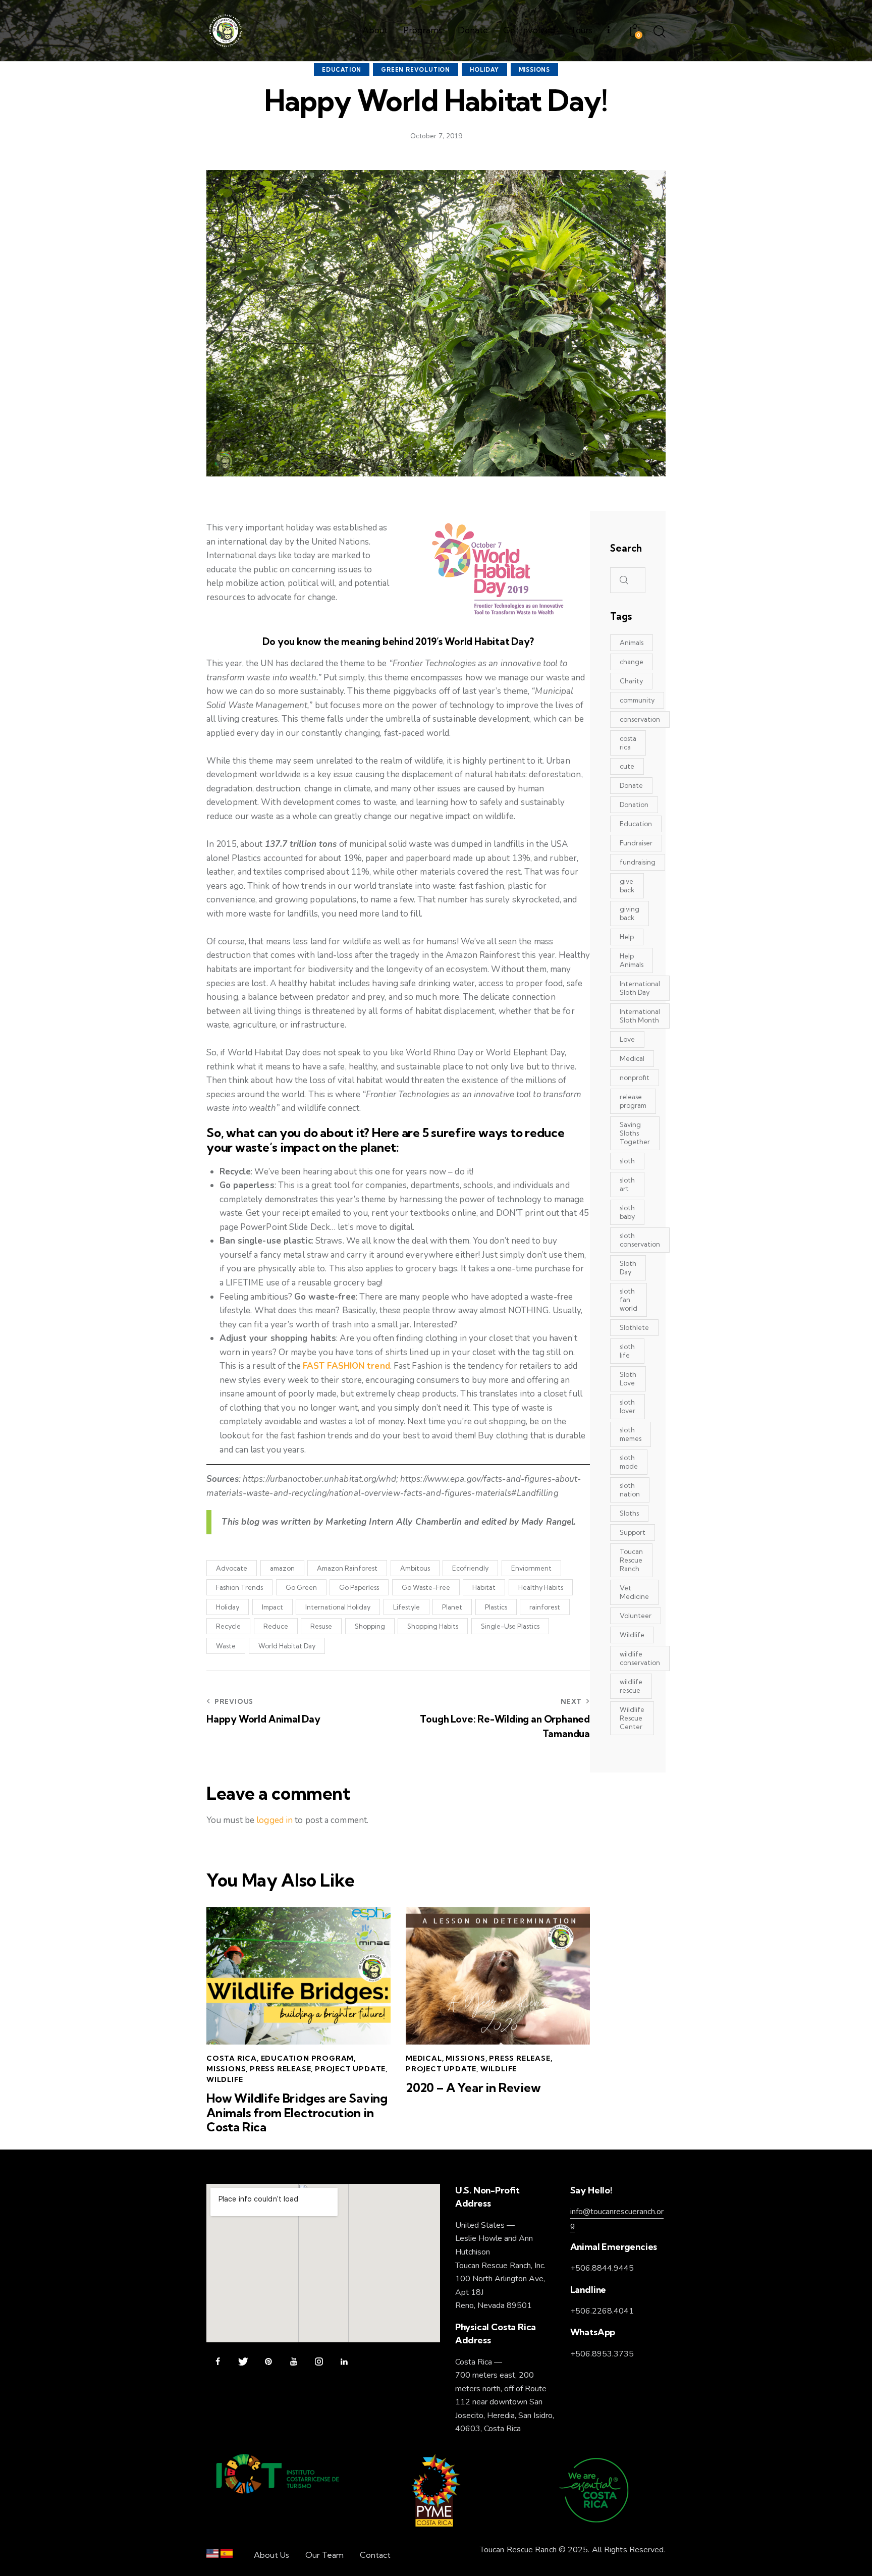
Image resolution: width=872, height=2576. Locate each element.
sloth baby (627, 1212)
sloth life (627, 1351)
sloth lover (628, 1406)
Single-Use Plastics (510, 1626)
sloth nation (630, 1490)
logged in (275, 1820)
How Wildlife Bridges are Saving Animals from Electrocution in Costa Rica (297, 2113)
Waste (226, 1646)
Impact (272, 1607)
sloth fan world (629, 1300)
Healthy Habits (541, 1587)
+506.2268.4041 (602, 2311)
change (632, 662)
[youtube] (293, 2362)
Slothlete (634, 1327)
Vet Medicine (634, 1592)
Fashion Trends (239, 1587)
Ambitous (415, 1568)
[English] (212, 2556)
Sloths (629, 1513)
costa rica (628, 743)
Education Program (308, 2058)
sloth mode (629, 1462)
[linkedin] (344, 2362)
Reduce (276, 1626)
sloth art (627, 1184)
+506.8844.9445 (602, 2268)
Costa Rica (232, 2058)
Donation (634, 804)
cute (627, 766)
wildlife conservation (640, 1658)
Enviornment (531, 1568)
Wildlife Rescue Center (632, 1718)
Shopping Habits (433, 1626)
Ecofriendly (470, 1568)
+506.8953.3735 (602, 2354)
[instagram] (319, 2362)
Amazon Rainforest (347, 1568)
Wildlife (225, 2079)
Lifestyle (406, 1607)
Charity (631, 681)
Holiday (484, 70)
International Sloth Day (640, 988)
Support (633, 1532)
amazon (282, 1568)
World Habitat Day (287, 1646)
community (637, 700)
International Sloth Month (640, 1016)
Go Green (301, 1587)
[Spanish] (227, 2556)
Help (627, 937)
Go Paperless (359, 1587)
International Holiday (338, 1607)
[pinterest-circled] (268, 2362)
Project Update (350, 2069)
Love (627, 1039)
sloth (627, 1161)
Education (342, 70)
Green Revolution (416, 70)
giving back (630, 913)
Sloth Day (628, 1268)
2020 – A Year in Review (473, 2088)
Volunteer (636, 1616)
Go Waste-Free (426, 1587)
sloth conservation (640, 1240)
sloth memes (631, 1434)
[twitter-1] (243, 2362)
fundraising (638, 862)
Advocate (232, 1568)
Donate (631, 785)
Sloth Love (628, 1379)
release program (633, 1101)
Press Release (280, 2069)
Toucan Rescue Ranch (631, 1560)
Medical (424, 2058)
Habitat (484, 1587)
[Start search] (660, 32)
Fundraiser (636, 843)
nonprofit (635, 1078)
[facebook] (218, 2362)
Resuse (321, 1626)
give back (627, 885)
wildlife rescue (631, 1686)
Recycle (228, 1626)
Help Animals (632, 960)
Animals (632, 642)
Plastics (496, 1607)
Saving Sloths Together (635, 1133)
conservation (640, 719)
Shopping (370, 1626)
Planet (452, 1607)
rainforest (545, 1607)
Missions (534, 70)
